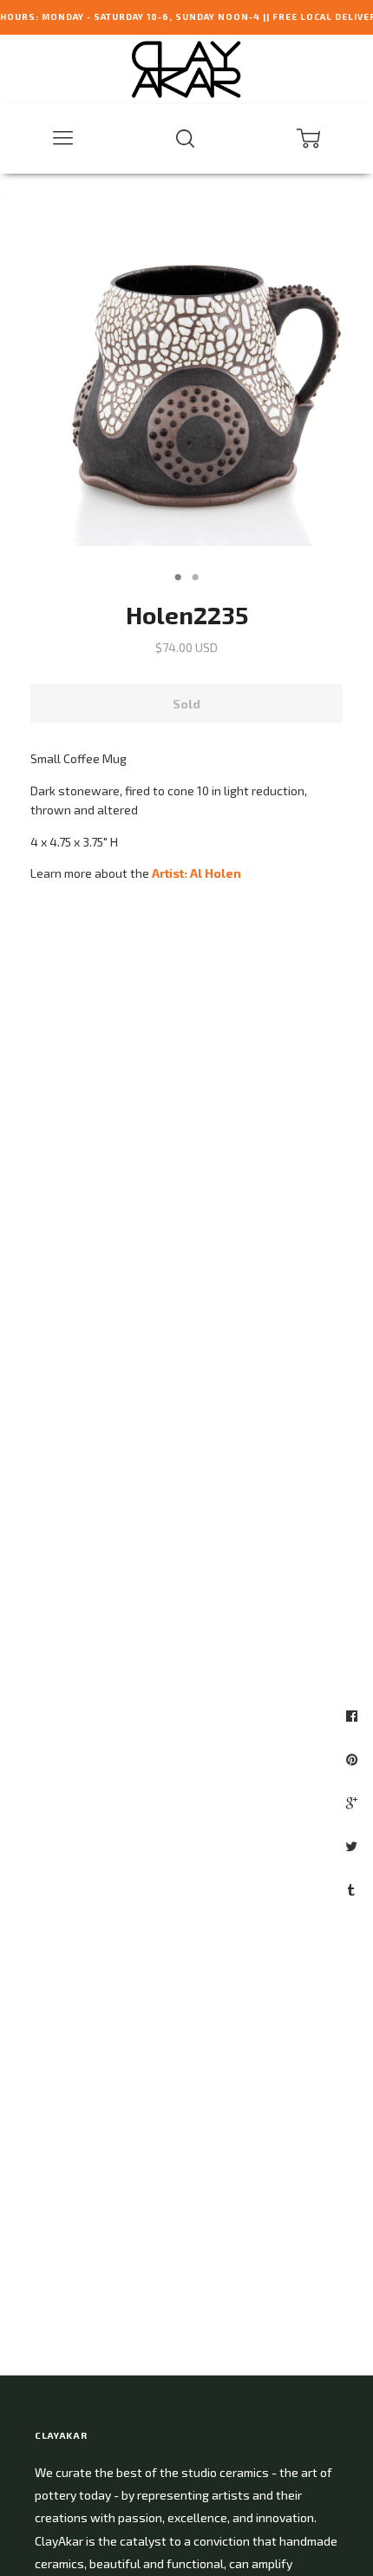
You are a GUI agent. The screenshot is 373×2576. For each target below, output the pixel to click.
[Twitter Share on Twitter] (353, 1846)
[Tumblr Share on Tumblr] (353, 1889)
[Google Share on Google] (354, 1802)
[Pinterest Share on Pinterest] (354, 1759)
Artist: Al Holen (196, 873)
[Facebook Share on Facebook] (354, 1716)
